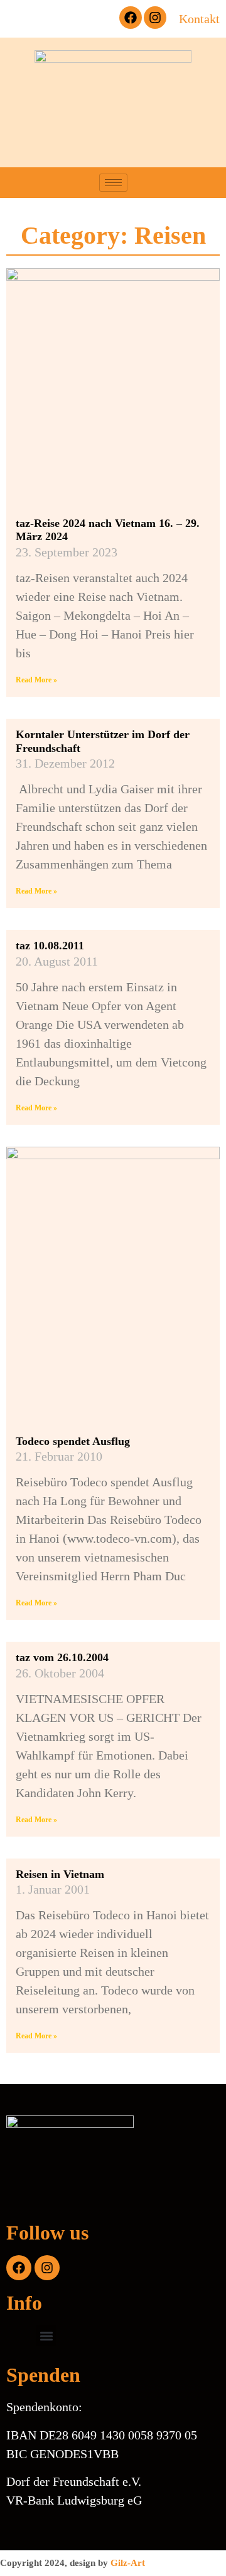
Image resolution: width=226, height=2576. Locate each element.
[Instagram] (155, 18)
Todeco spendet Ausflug (73, 1441)
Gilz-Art (128, 2563)
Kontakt (199, 19)
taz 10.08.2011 (50, 946)
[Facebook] (131, 18)
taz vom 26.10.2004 (62, 1657)
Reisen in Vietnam (60, 1874)
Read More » (36, 680)
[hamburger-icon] (113, 183)
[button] (91, 19)
